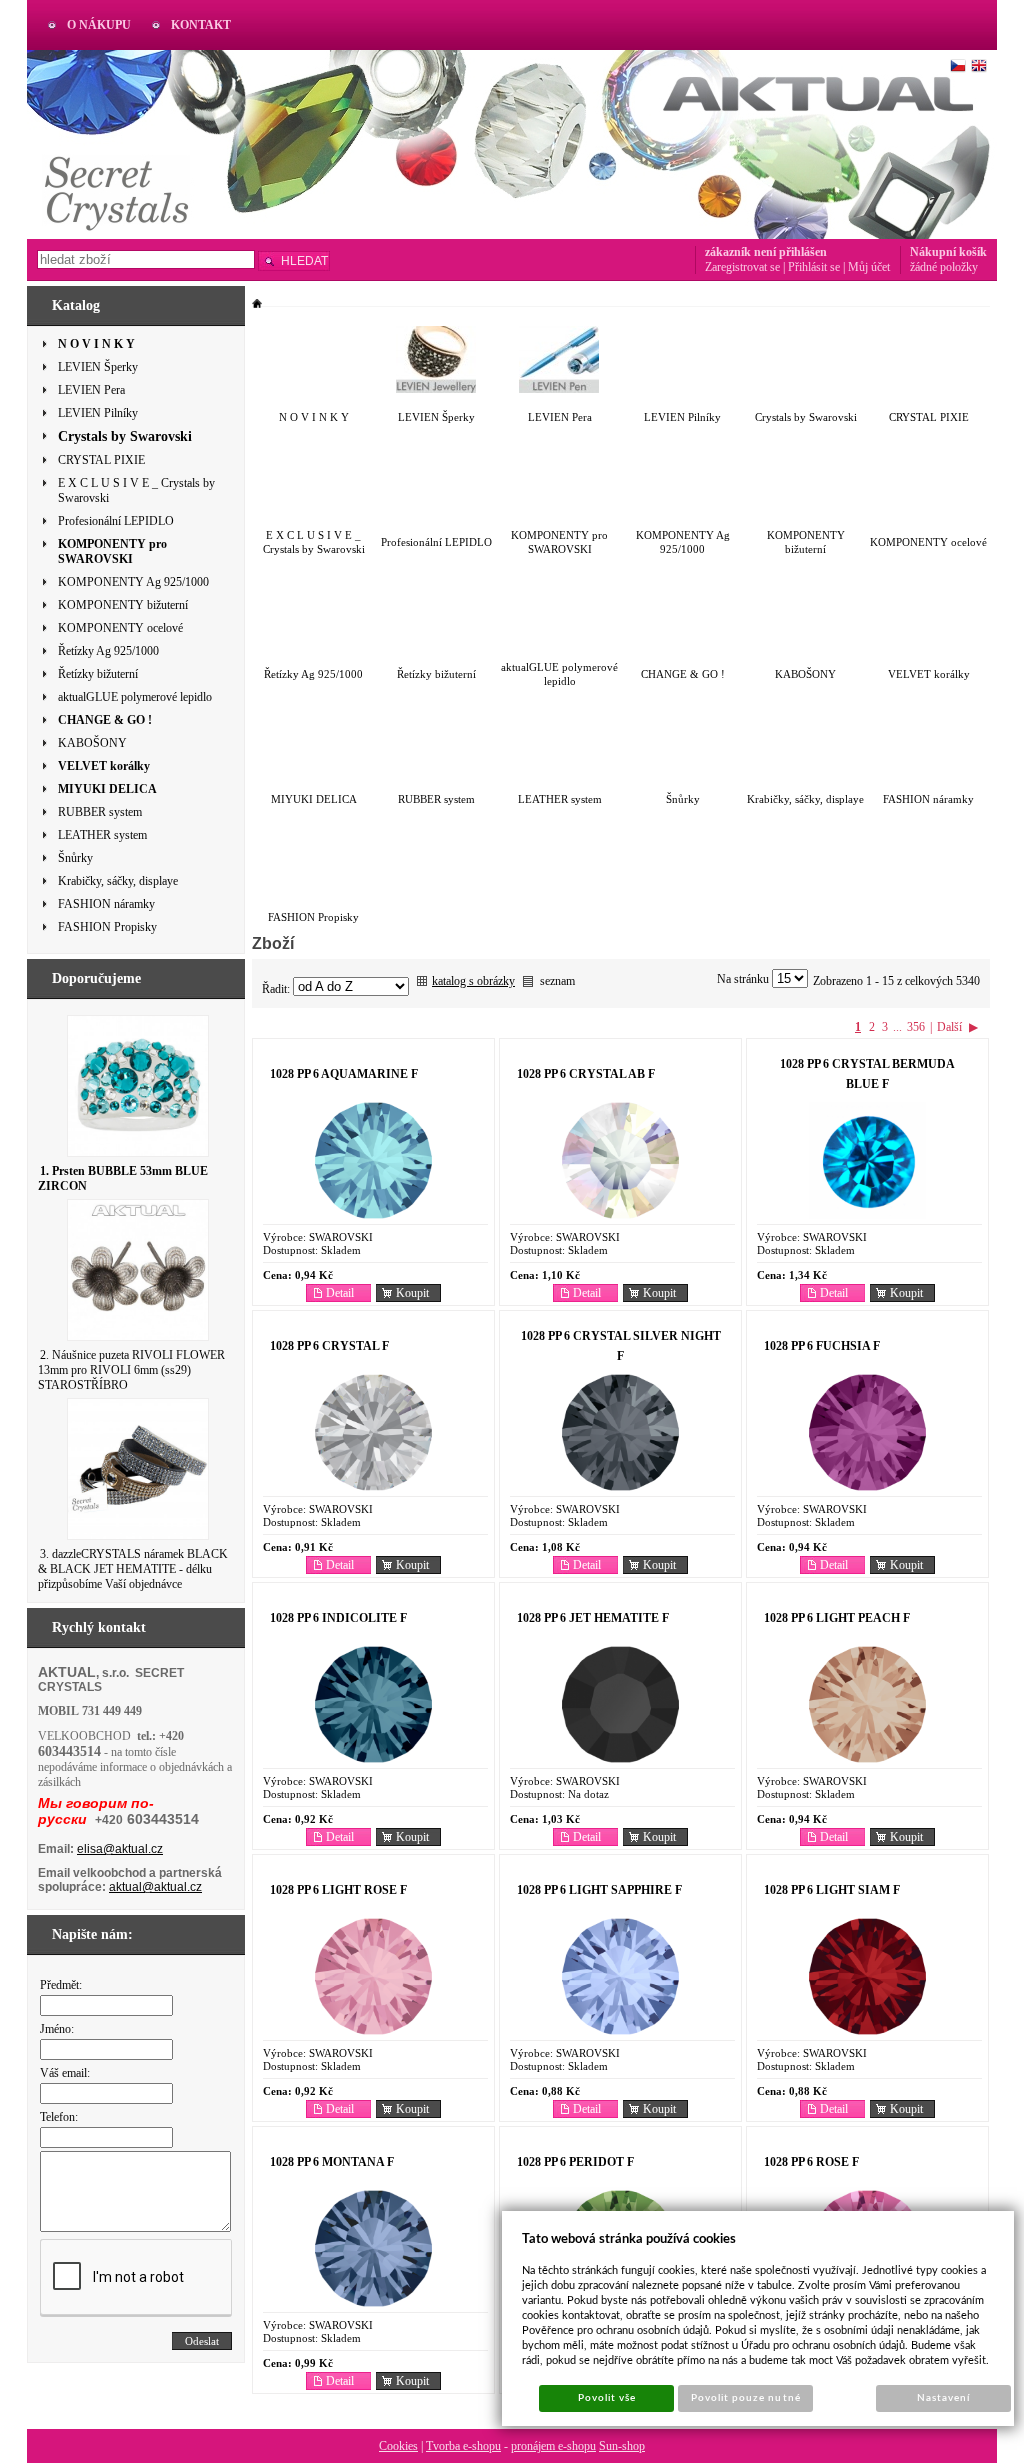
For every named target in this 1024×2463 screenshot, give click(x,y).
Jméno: (57, 2029)
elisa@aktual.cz (120, 1849)
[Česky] (958, 66)
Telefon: (59, 2117)
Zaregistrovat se (742, 267)
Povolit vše (607, 2398)
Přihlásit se (814, 267)
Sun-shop (622, 2446)
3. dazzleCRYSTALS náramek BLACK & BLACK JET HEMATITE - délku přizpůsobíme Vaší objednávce (133, 1569)
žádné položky (944, 267)
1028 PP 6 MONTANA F (332, 2162)
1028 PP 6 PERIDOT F (575, 2162)
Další (949, 1027)
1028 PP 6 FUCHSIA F (822, 1346)
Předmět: (61, 1985)
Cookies (398, 2446)
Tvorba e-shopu (463, 2446)
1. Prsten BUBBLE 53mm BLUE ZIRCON (123, 1178)
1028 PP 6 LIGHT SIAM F (832, 1890)
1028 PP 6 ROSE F (811, 2162)
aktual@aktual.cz (155, 1887)
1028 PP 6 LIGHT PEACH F (837, 1618)
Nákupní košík (948, 252)
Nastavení (943, 2398)
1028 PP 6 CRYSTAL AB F (586, 1074)
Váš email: (65, 2073)
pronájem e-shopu (553, 2446)
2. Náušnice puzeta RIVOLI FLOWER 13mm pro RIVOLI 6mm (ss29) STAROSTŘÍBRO (131, 1370)
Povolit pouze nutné (746, 2398)
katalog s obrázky (473, 981)
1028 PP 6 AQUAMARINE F (344, 1074)
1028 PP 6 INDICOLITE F (338, 1618)
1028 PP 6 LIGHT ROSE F (338, 1890)
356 (916, 1027)
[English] (979, 66)
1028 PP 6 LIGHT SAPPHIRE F (599, 1890)
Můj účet (869, 267)
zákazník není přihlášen (766, 252)
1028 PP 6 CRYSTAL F (329, 1346)
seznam (557, 981)
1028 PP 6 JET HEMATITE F (593, 1618)
